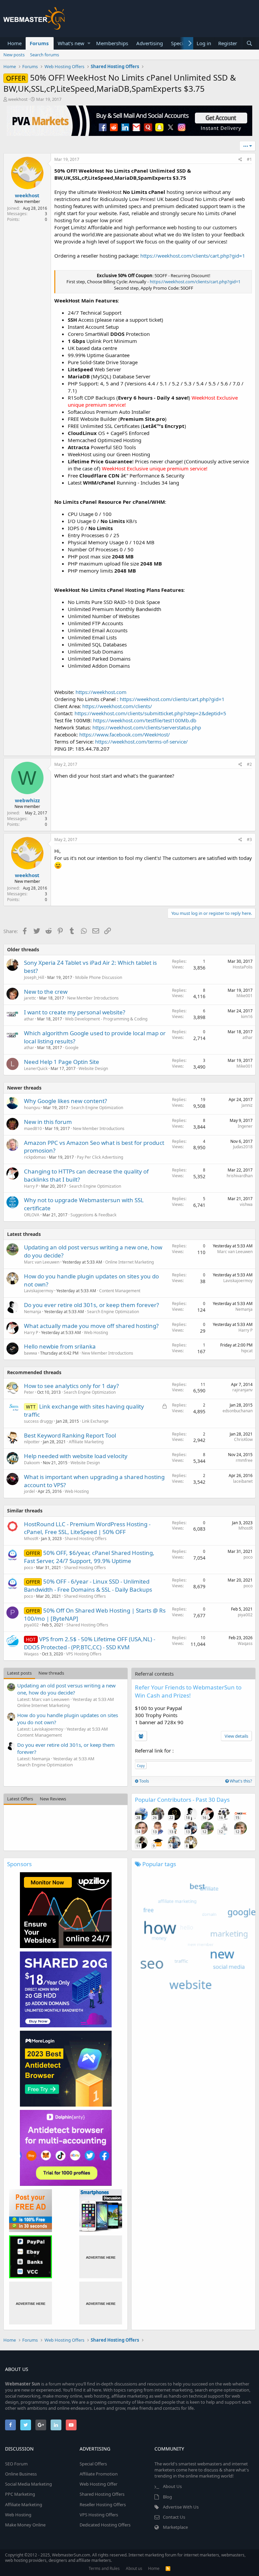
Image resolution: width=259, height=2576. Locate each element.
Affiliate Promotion (99, 2474)
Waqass (31, 1654)
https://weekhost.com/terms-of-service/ (141, 742)
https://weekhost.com (101, 692)
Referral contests (154, 1674)
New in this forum (48, 1122)
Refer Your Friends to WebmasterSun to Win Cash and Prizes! (188, 1691)
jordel (29, 1491)
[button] (89, 43)
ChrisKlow (243, 1439)
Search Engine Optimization (97, 1108)
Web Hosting (96, 1333)
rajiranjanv (242, 1390)
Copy (141, 1766)
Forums (39, 43)
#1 (249, 159)
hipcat (247, 1351)
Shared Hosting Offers (86, 1539)
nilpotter (32, 1442)
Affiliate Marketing (86, 1442)
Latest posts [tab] (19, 1673)
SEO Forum (16, 2464)
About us (134, 2568)
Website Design (93, 1068)
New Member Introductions (93, 998)
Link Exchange (95, 1421)
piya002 (31, 1625)
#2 (249, 764)
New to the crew (46, 992)
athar (29, 1019)
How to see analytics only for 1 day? (71, 1386)
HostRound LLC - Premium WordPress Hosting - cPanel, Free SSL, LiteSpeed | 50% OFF (87, 1528)
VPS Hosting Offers (84, 1654)
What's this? (240, 1781)
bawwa (31, 1353)
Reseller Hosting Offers (103, 2505)
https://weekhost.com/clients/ (117, 706)
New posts (14, 55)
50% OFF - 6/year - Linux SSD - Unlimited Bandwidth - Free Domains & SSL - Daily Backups (88, 1585)
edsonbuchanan (238, 1411)
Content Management (120, 1291)
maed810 (33, 1128)
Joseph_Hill (34, 977)
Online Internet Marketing (129, 1262)
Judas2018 (243, 1147)
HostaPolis (243, 967)
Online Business (21, 2474)
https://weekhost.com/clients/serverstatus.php (147, 727)
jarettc (30, 998)
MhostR (31, 1539)
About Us (172, 2486)
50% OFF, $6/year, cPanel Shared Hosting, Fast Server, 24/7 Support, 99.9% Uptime (89, 1557)
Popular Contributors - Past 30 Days (182, 1800)
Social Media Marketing (28, 2484)
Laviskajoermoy (39, 1291)
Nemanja (33, 1312)
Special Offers (93, 2464)
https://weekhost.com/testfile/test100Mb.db (145, 720)
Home (15, 43)
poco (28, 1568)
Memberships (112, 43)
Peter (29, 1392)
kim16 (247, 1017)
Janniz (247, 1105)
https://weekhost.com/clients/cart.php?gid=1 (193, 256)
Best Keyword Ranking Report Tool (70, 1435)
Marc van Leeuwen (42, 1262)
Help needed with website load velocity (76, 1456)
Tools (144, 1781)
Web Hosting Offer (98, 2484)
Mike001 (244, 996)
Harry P (31, 1186)
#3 (249, 840)
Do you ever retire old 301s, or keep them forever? (91, 1305)
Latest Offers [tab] (20, 1799)
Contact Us (174, 2517)
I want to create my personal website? (75, 1012)
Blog (167, 2497)
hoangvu (32, 1108)
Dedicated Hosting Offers (105, 2525)
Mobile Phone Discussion (99, 977)
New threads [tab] (51, 1673)
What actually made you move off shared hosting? (91, 1326)
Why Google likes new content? (65, 1101)
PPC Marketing (20, 2494)
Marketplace (175, 2527)
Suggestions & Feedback (93, 1215)
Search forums (45, 55)
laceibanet (243, 1481)
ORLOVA (32, 1215)
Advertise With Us (181, 2507)
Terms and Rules (104, 2568)
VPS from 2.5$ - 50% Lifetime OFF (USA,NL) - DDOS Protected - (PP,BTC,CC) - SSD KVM (90, 1643)
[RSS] (168, 2568)
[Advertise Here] (101, 2257)
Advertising (150, 43)
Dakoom (32, 1463)
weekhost (18, 99)
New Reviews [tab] (53, 1799)
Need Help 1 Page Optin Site (62, 1062)
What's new (71, 43)
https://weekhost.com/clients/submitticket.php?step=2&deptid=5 (150, 713)
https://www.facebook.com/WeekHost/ (125, 734)
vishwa (246, 1204)
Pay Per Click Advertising (100, 1157)
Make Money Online (25, 2525)
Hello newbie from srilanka (60, 1346)
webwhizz (27, 800)
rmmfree (244, 1460)
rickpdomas (35, 1157)
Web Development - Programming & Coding (106, 1019)
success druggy (38, 1421)
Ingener (245, 1126)
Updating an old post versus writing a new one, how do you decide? (66, 1689)
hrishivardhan (240, 1176)
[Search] (249, 43)
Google (72, 1048)
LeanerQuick (36, 1068)
